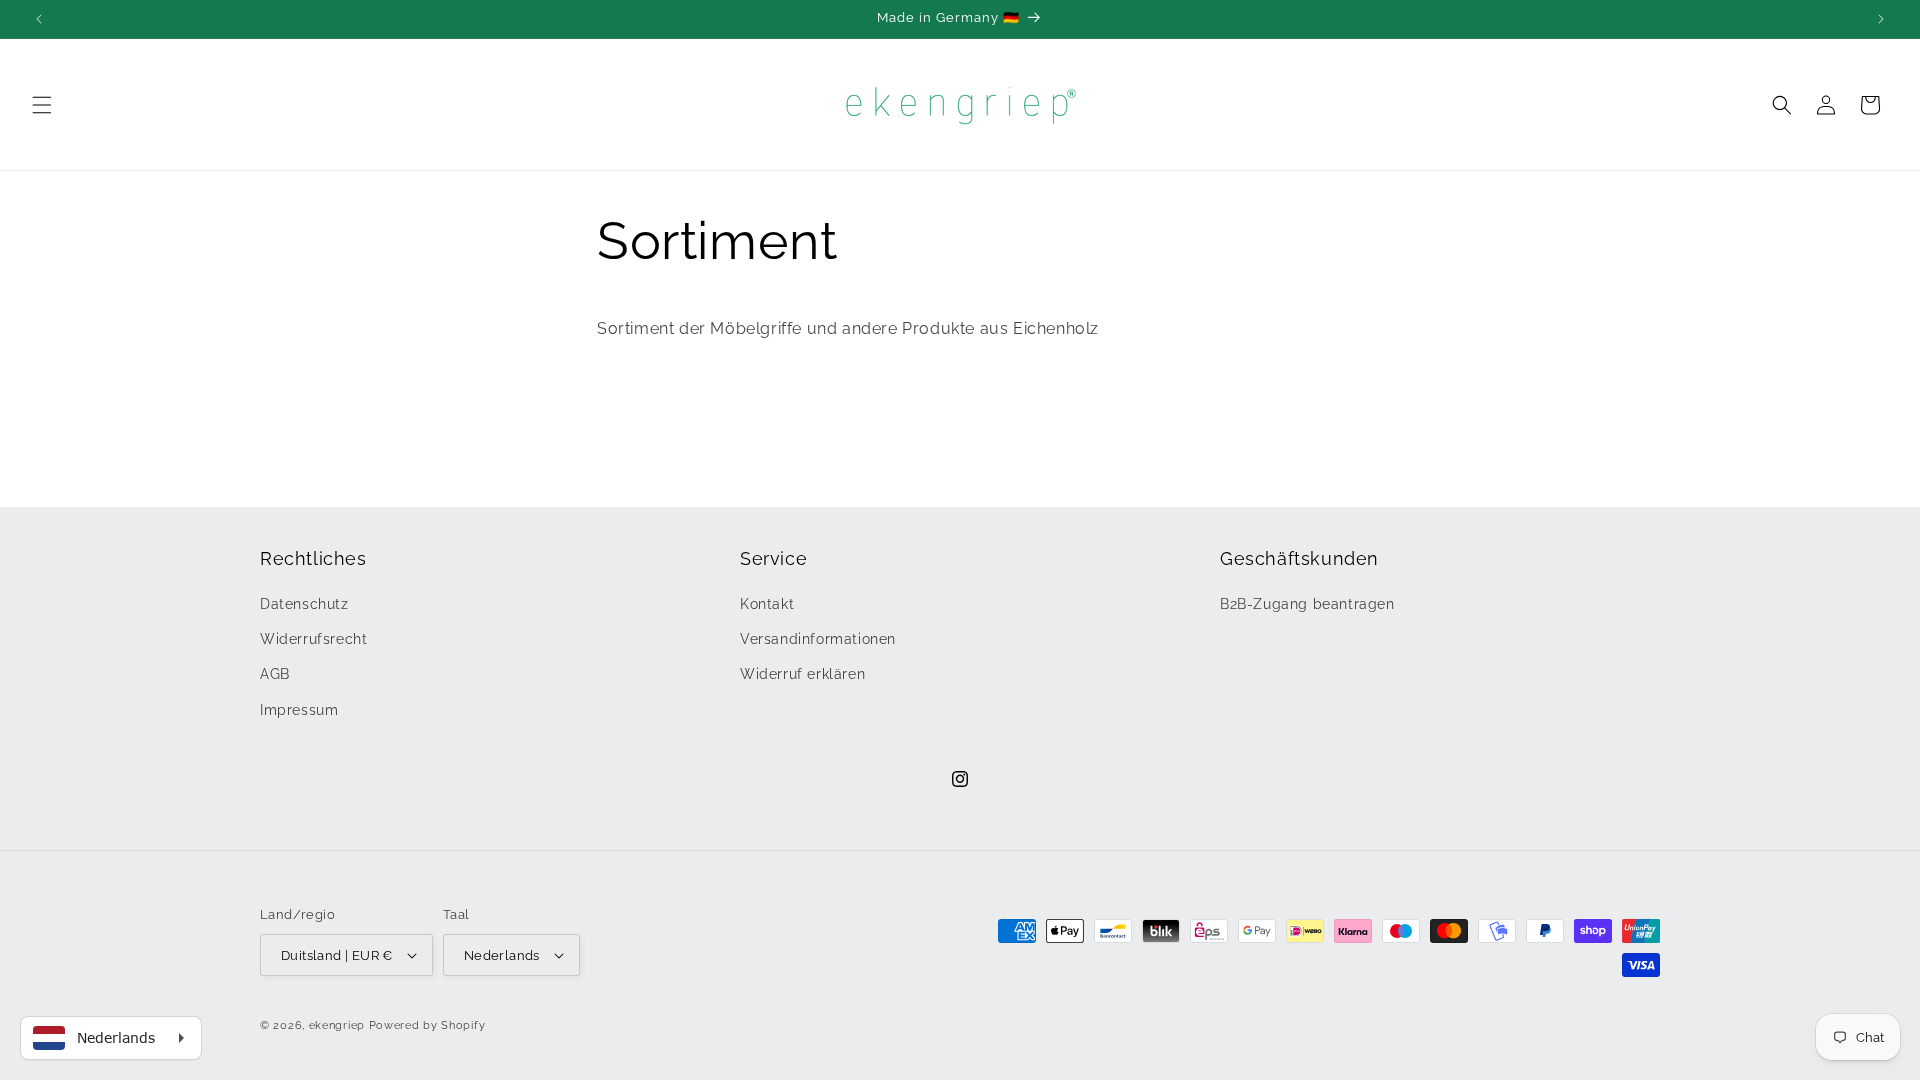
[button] (42, 105)
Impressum (299, 710)
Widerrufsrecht (313, 639)
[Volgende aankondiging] (1881, 19)
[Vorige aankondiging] (39, 19)
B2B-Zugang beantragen (1307, 604)
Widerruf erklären (802, 674)
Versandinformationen (818, 639)
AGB (275, 674)
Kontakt (767, 604)
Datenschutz (304, 604)
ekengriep (337, 1025)
